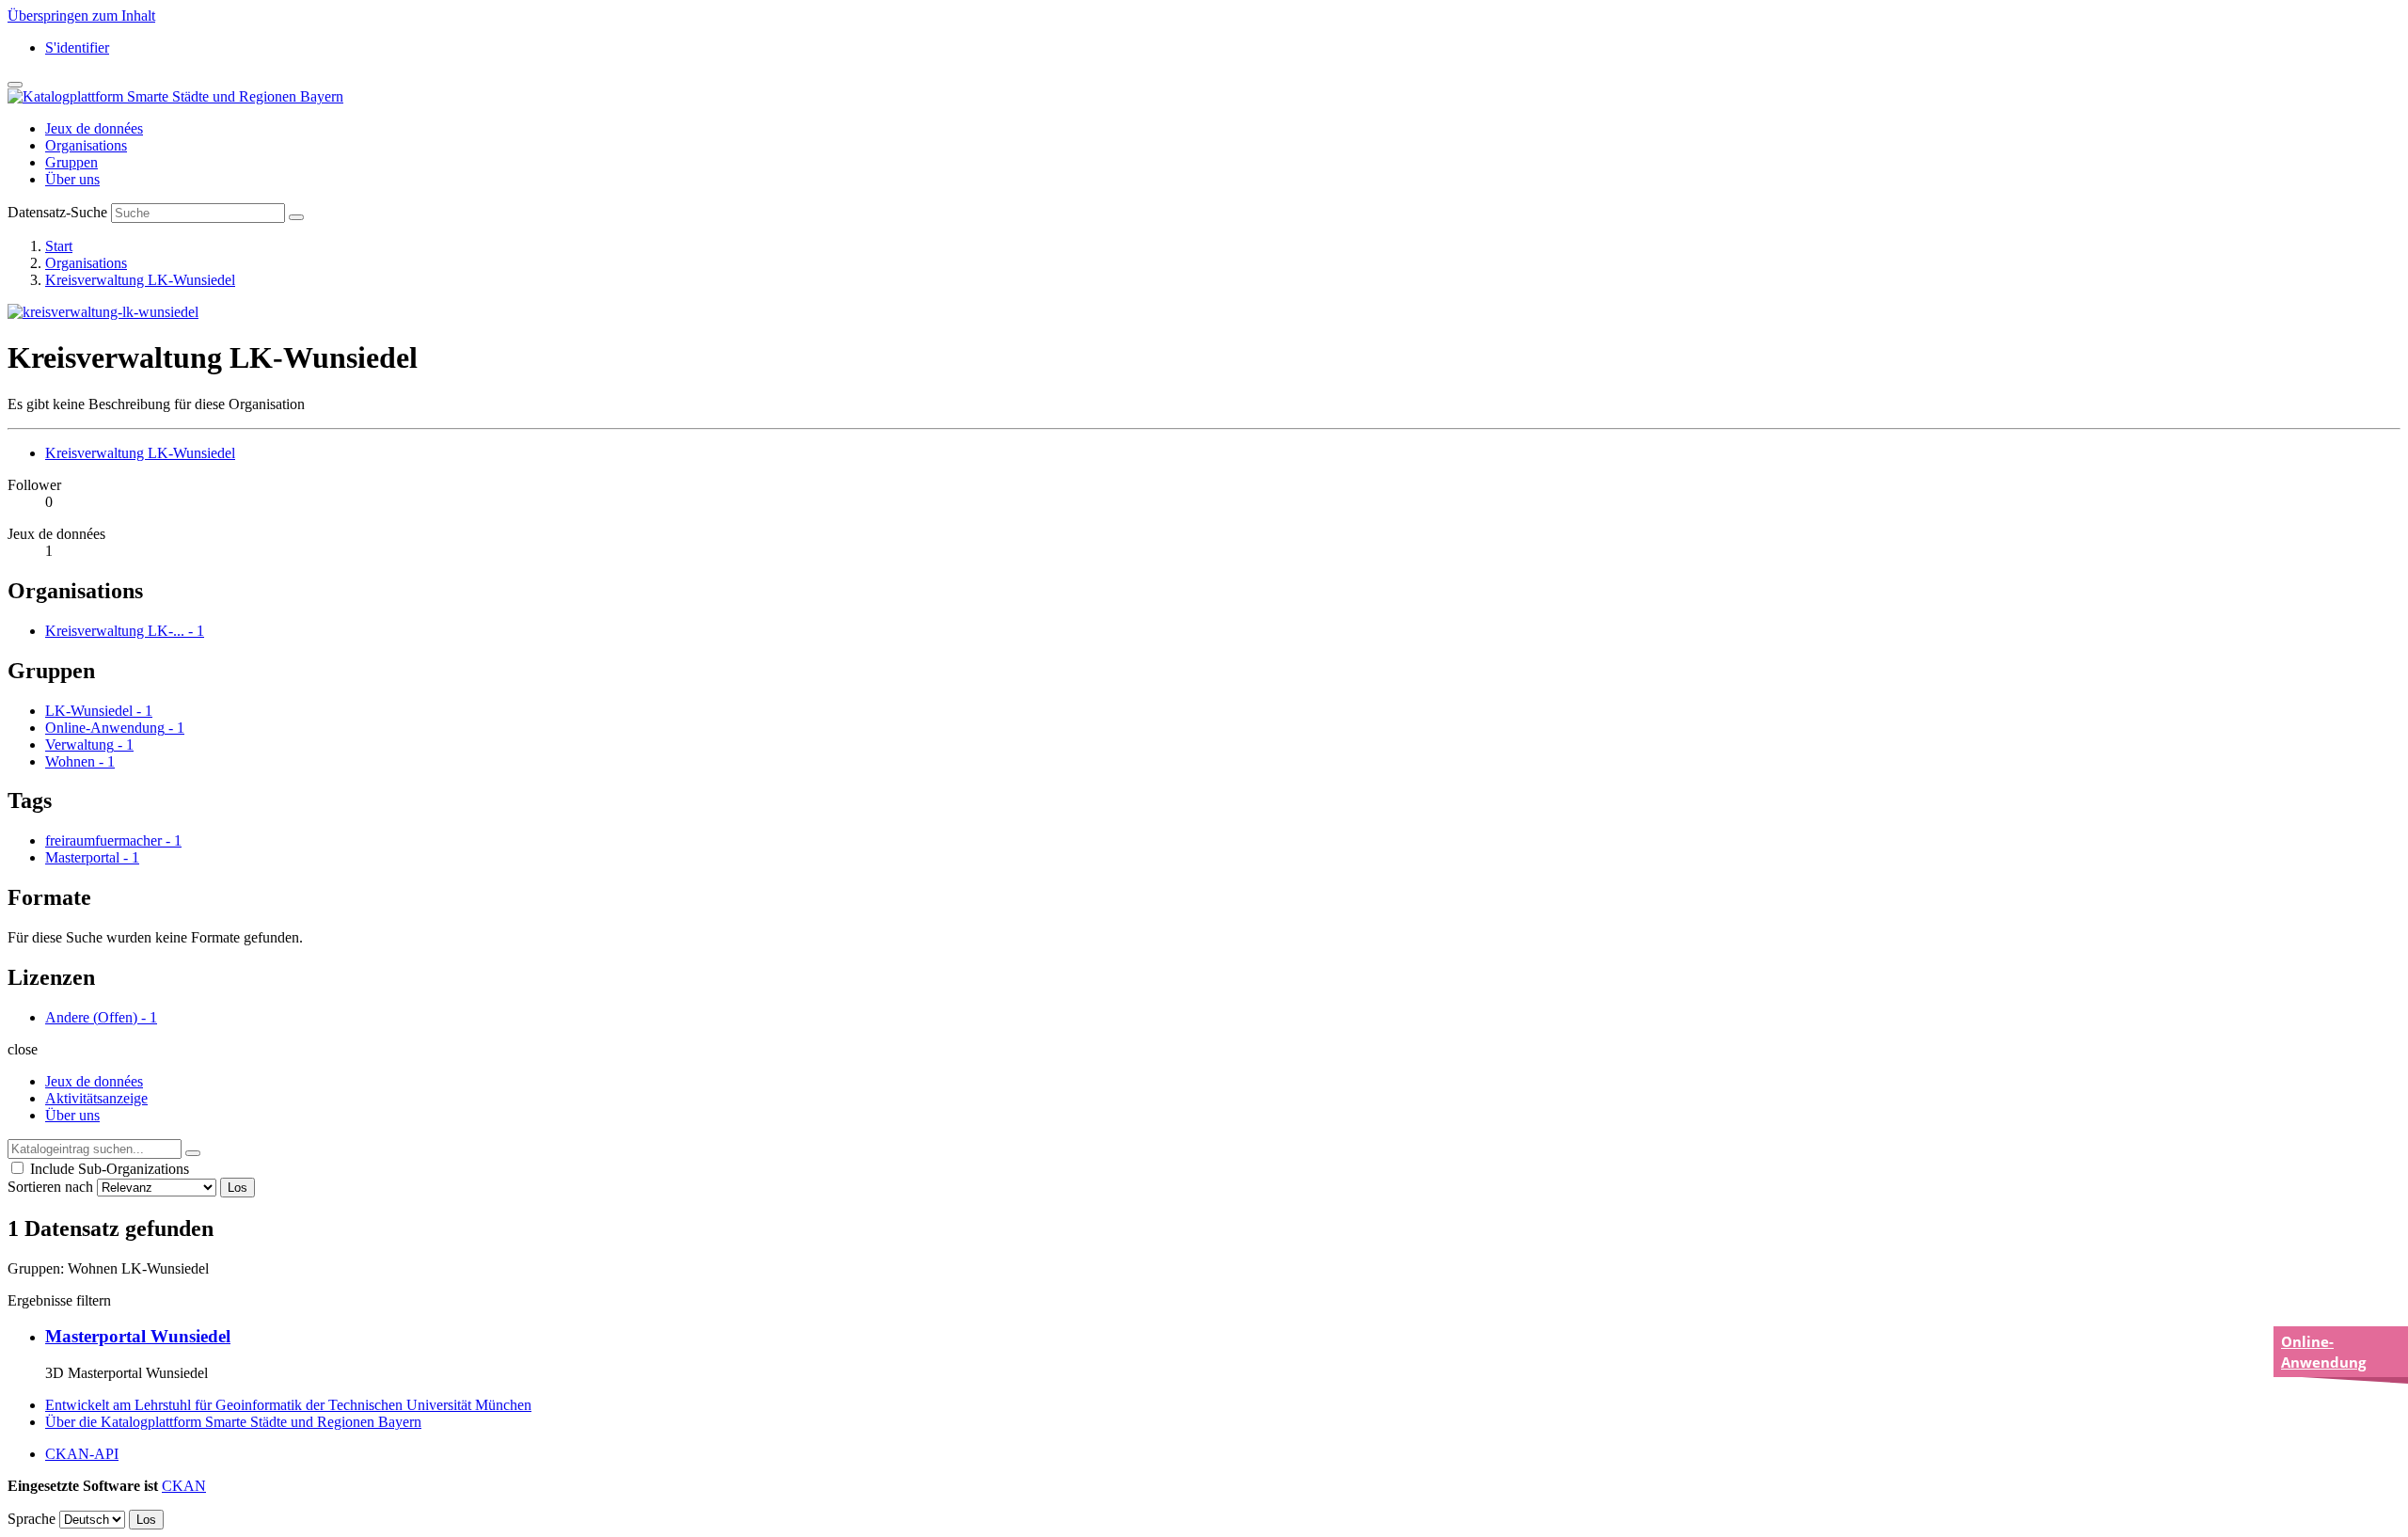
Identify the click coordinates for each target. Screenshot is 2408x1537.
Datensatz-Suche (57, 212)
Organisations (86, 145)
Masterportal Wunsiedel (138, 1336)
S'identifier (77, 48)
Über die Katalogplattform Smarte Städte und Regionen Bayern (233, 1422)
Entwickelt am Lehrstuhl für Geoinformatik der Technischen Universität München (288, 1405)
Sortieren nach (50, 1187)
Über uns (72, 179)
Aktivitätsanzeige (96, 1098)
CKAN (184, 1486)
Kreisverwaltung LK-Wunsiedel (140, 280)
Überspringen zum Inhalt (81, 16)
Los (238, 1188)
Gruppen (71, 162)
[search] (193, 1153)
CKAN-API (82, 1454)
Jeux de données (94, 128)
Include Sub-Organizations (108, 1169)
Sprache (32, 1519)
